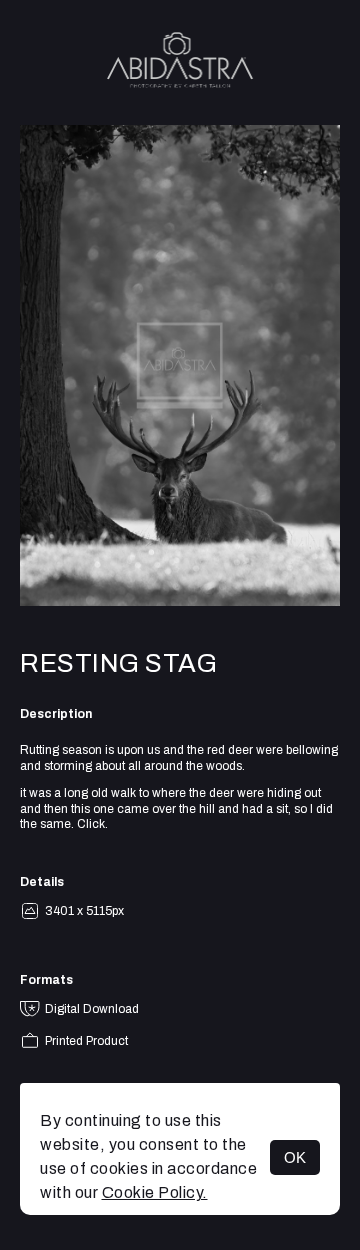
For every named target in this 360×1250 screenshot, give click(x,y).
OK (295, 1157)
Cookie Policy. (155, 1192)
